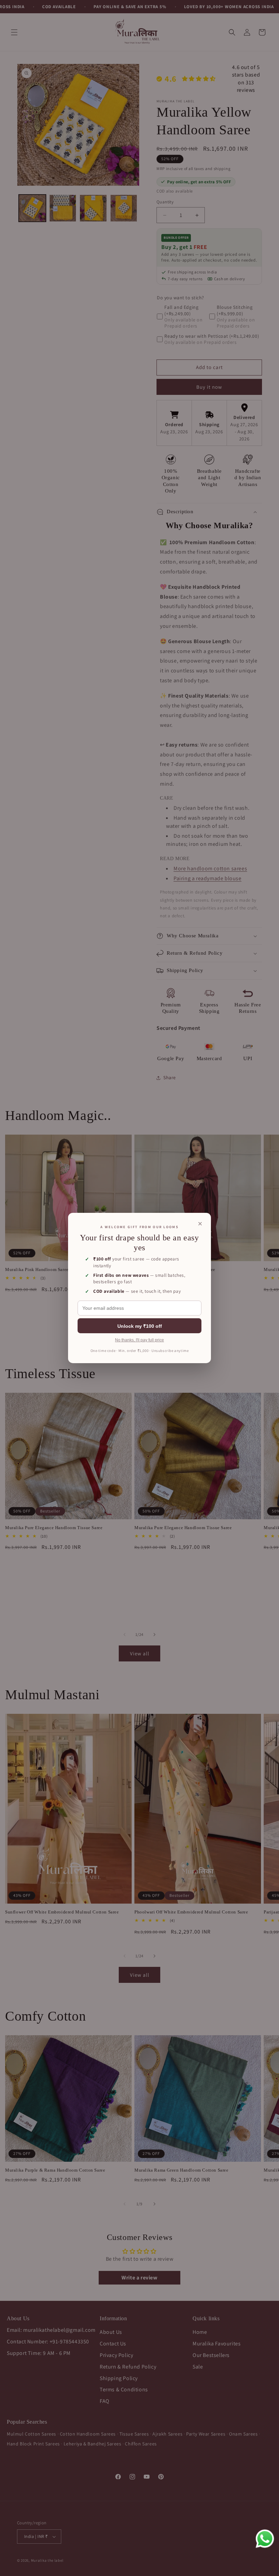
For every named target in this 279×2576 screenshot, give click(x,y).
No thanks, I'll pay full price (139, 1340)
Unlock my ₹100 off (140, 1326)
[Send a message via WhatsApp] (265, 2539)
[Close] (200, 1224)
